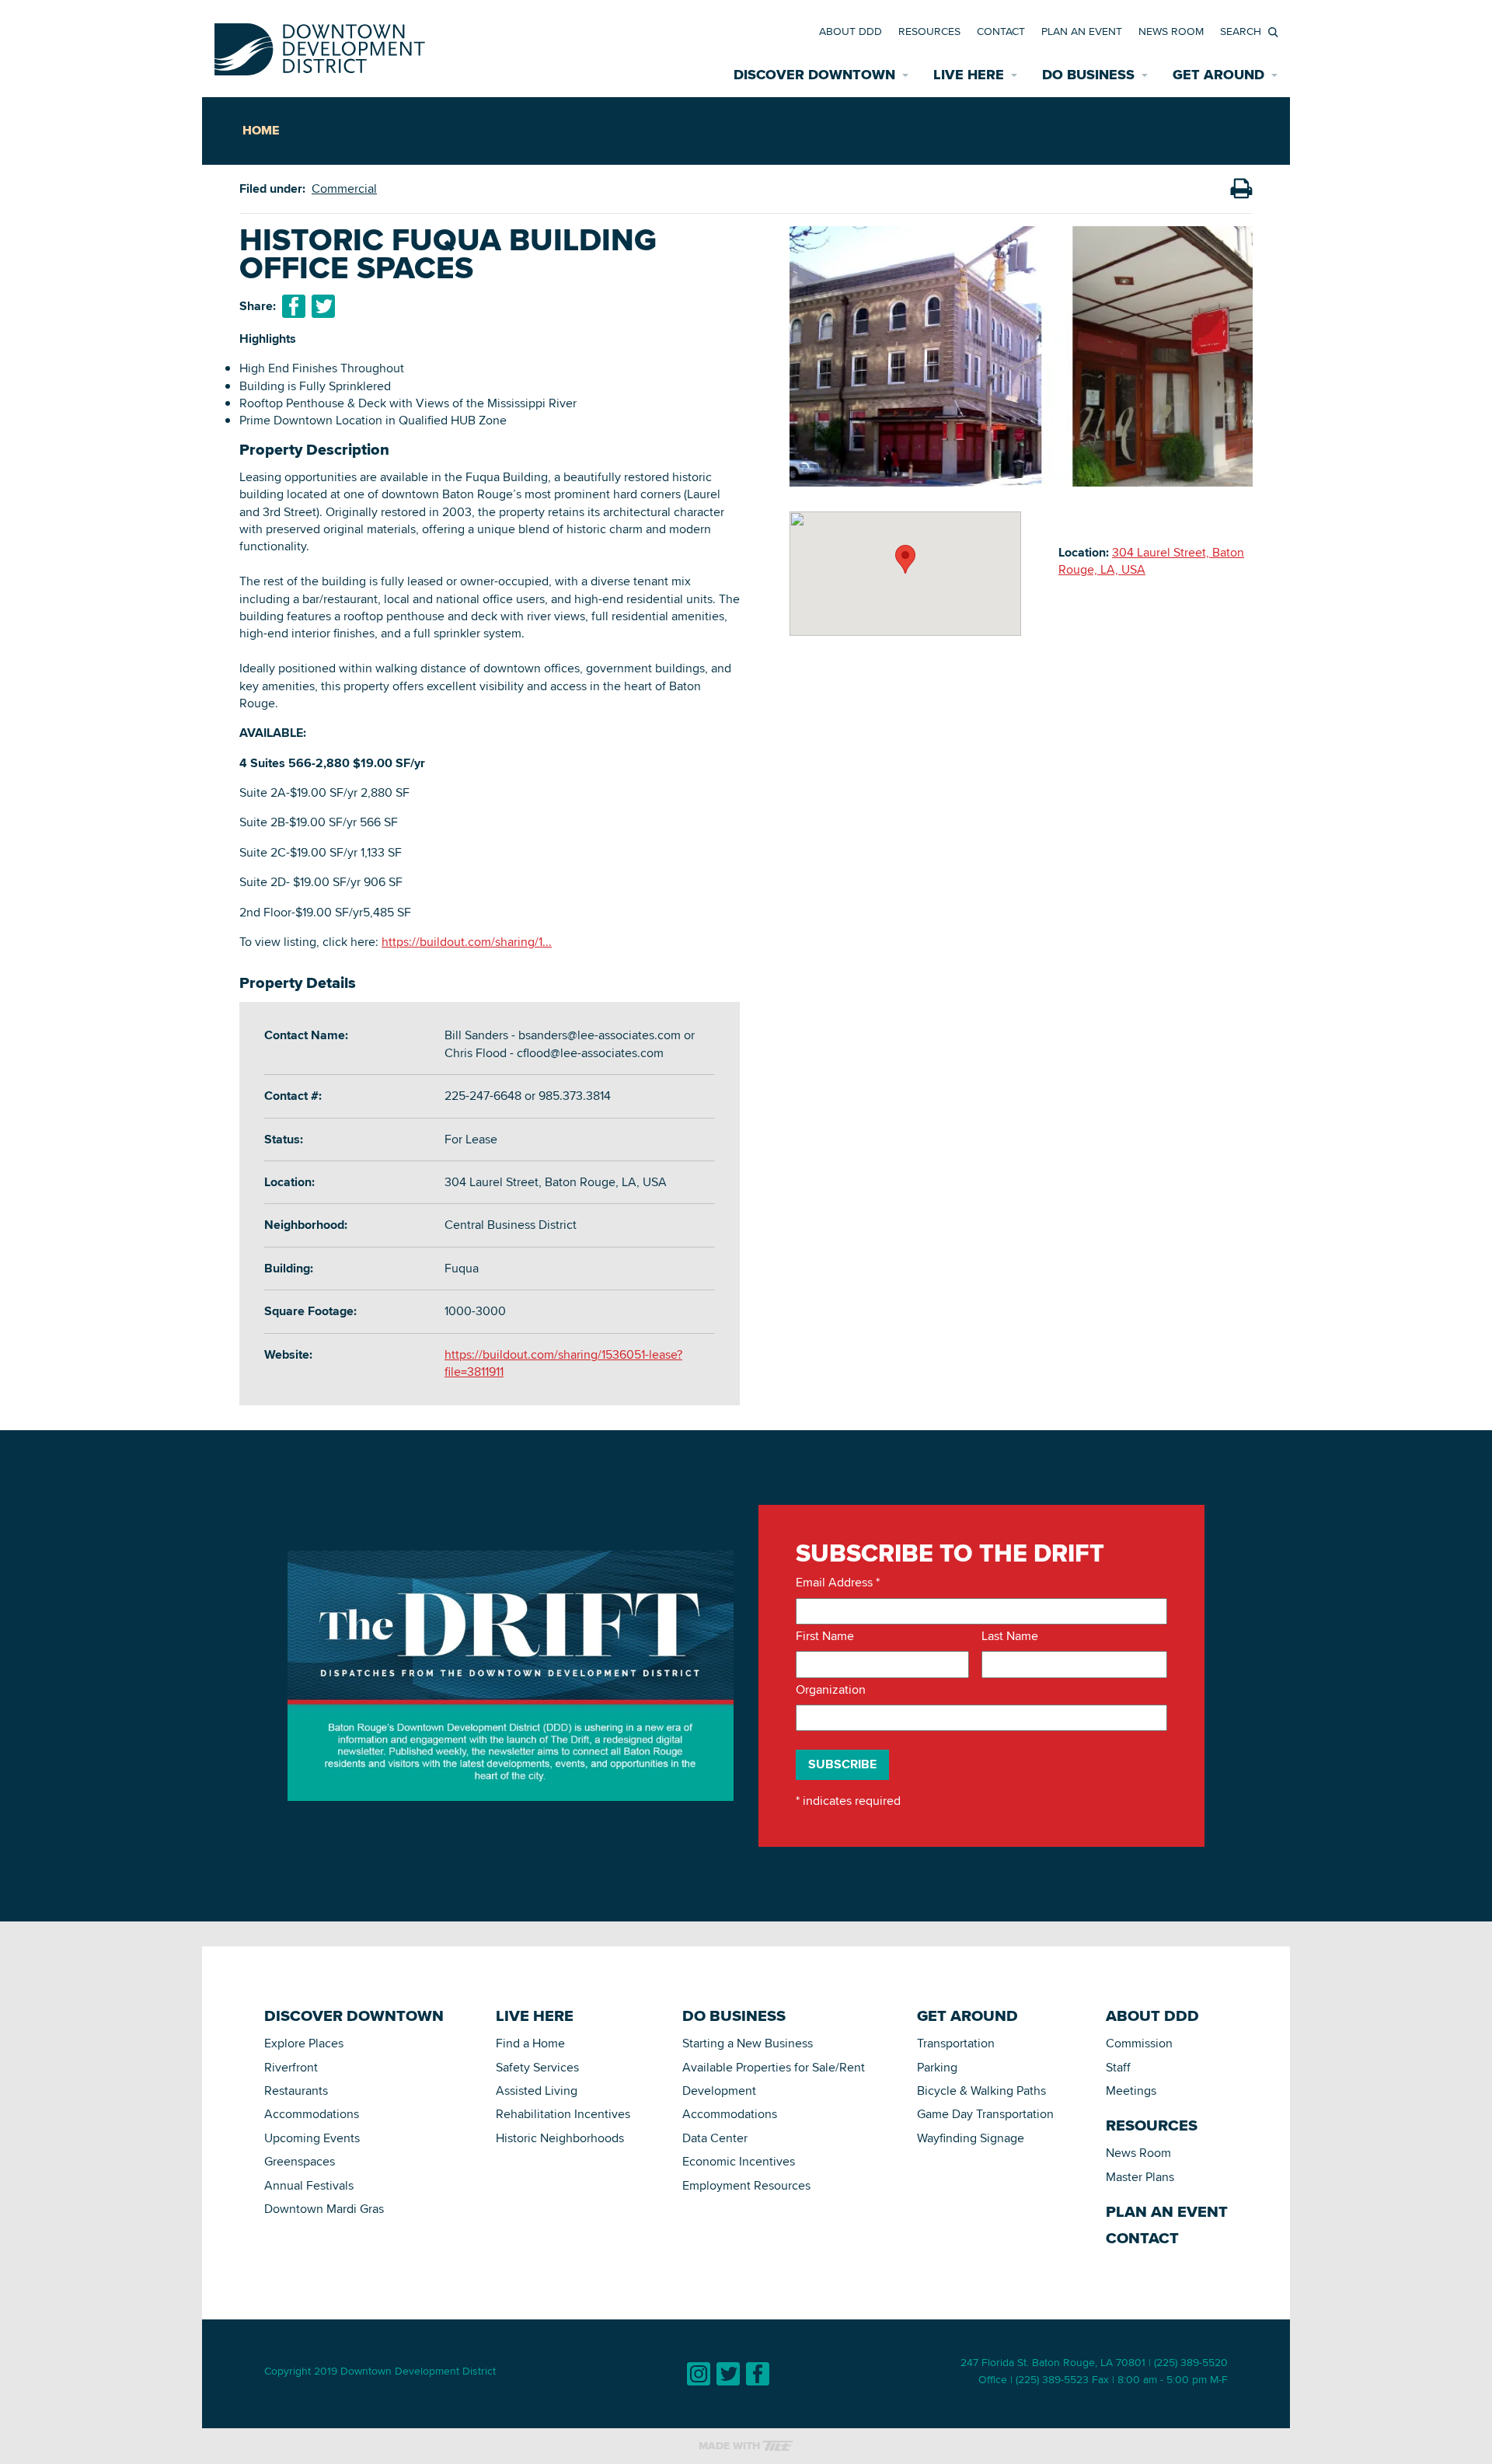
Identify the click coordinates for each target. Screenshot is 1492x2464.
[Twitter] (728, 2374)
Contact (1001, 31)
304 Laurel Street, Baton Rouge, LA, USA (1151, 561)
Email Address (838, 1583)
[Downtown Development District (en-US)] (320, 46)
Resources (929, 31)
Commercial (344, 188)
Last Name (1010, 1636)
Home (261, 130)
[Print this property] (1241, 189)
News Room (1171, 31)
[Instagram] (699, 2374)
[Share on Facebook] (294, 306)
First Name (825, 1636)
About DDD (851, 31)
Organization (831, 1690)
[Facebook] (758, 2374)
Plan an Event (1082, 31)
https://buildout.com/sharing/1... (467, 942)
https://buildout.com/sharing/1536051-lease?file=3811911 (563, 1363)
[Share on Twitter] (323, 306)
